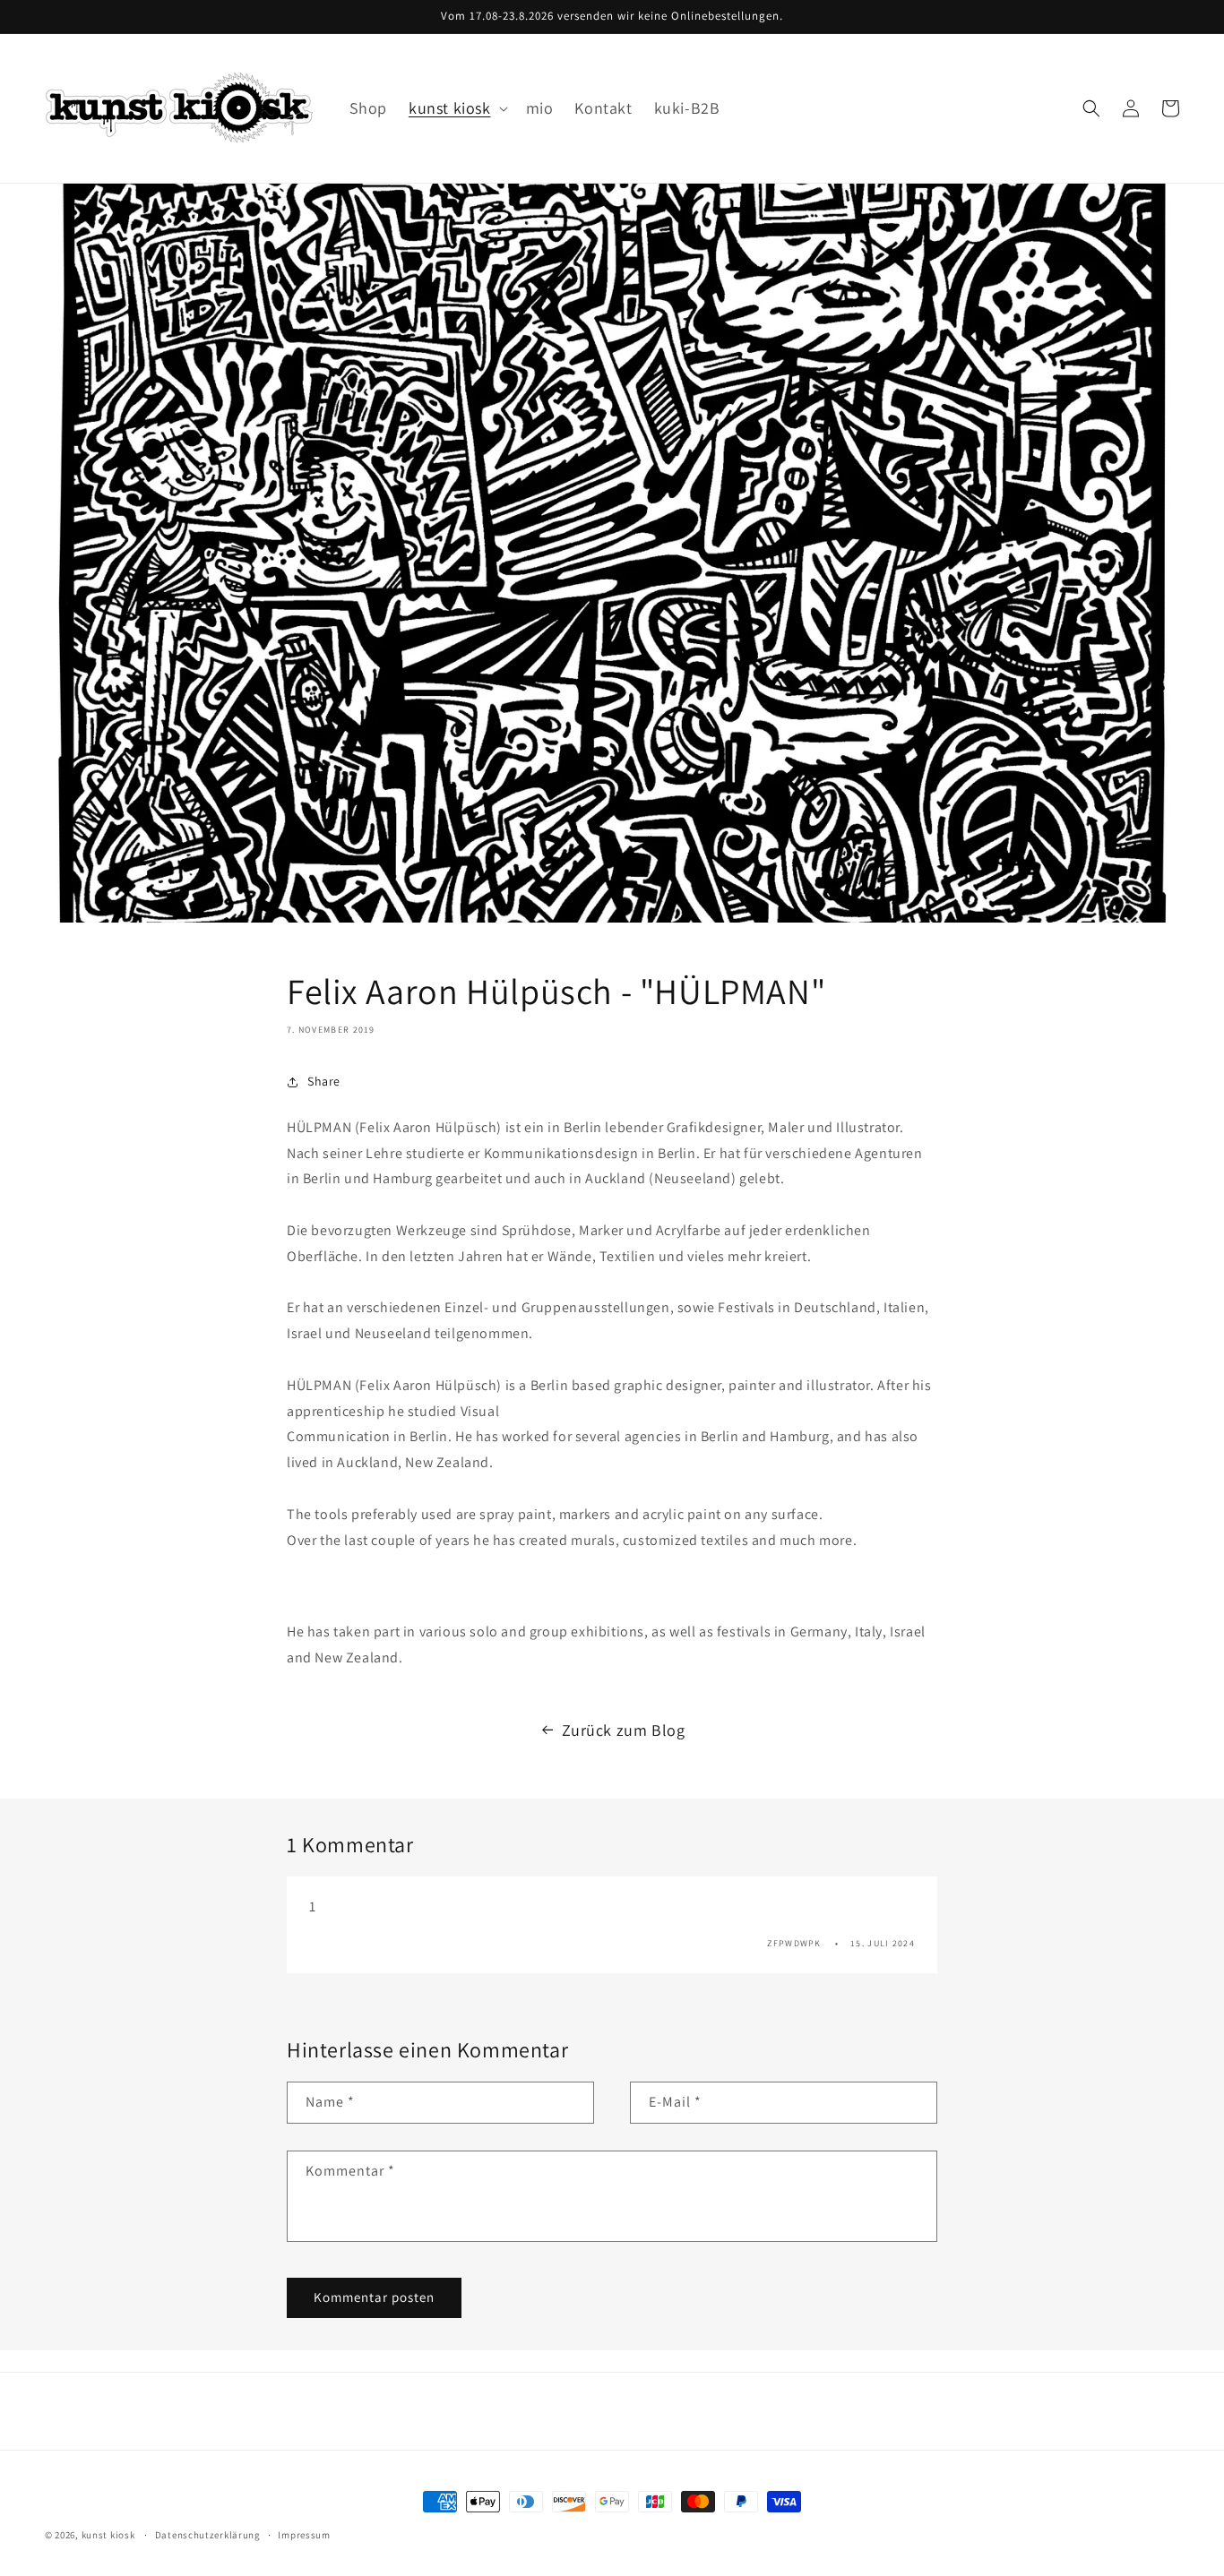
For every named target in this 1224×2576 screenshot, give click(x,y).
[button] (457, 108)
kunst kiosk (108, 2535)
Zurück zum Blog (624, 1730)
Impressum (304, 2535)
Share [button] (324, 1081)
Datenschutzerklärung (208, 2535)
